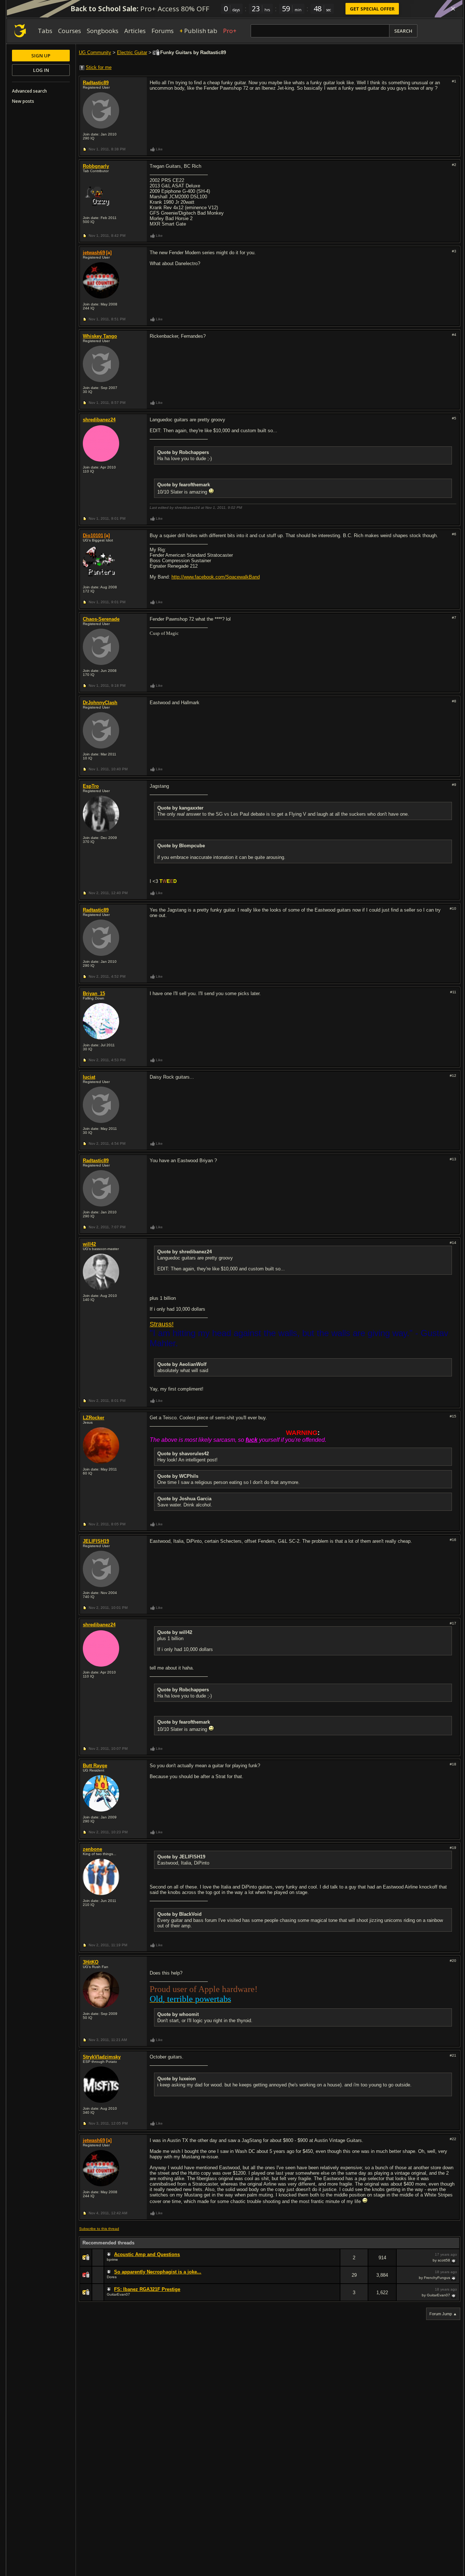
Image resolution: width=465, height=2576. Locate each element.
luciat (89, 1077)
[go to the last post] (454, 2260)
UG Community (95, 52)
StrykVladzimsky (102, 2057)
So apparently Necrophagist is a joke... (158, 2272)
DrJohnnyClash (100, 703)
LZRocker (94, 1418)
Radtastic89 (96, 83)
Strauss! (162, 1324)
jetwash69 (94, 253)
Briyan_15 (94, 993)
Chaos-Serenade (101, 619)
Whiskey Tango (100, 336)
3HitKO (91, 1962)
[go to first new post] (110, 2255)
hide (334, 2262)
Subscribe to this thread (99, 2229)
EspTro (91, 786)
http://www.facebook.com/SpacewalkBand (216, 577)
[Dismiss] (453, 9)
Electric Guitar (132, 52)
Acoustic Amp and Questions (147, 2254)
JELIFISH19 (96, 1541)
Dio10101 (93, 536)
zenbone (92, 1849)
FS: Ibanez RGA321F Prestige (147, 2289)
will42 (89, 1244)
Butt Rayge (95, 1766)
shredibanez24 (99, 420)
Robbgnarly (96, 166)
